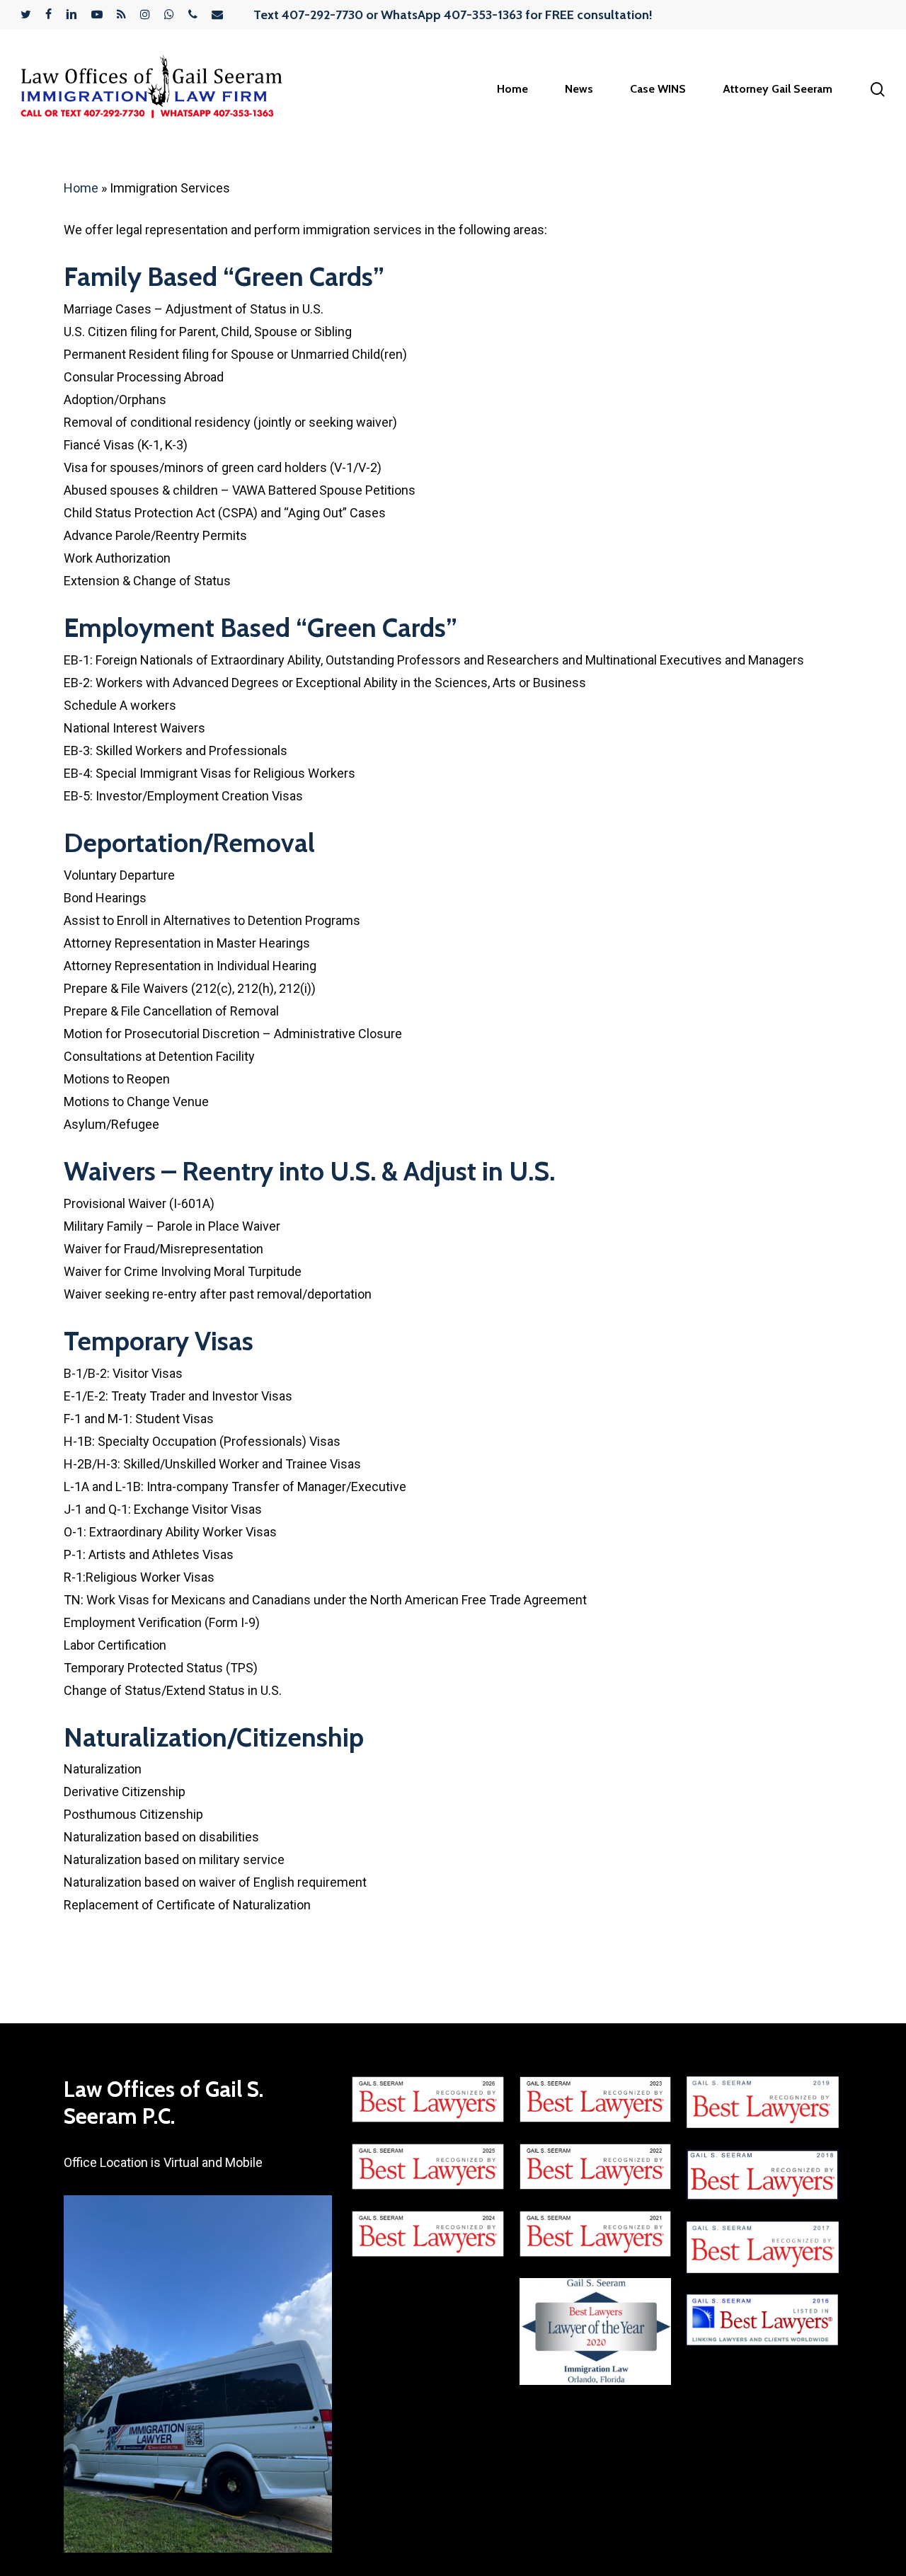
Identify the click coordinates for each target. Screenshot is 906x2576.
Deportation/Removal (189, 843)
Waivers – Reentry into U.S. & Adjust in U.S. (309, 1171)
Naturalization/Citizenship (214, 1737)
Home (81, 188)
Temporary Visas (159, 1341)
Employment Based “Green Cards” (260, 627)
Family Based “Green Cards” (224, 276)
